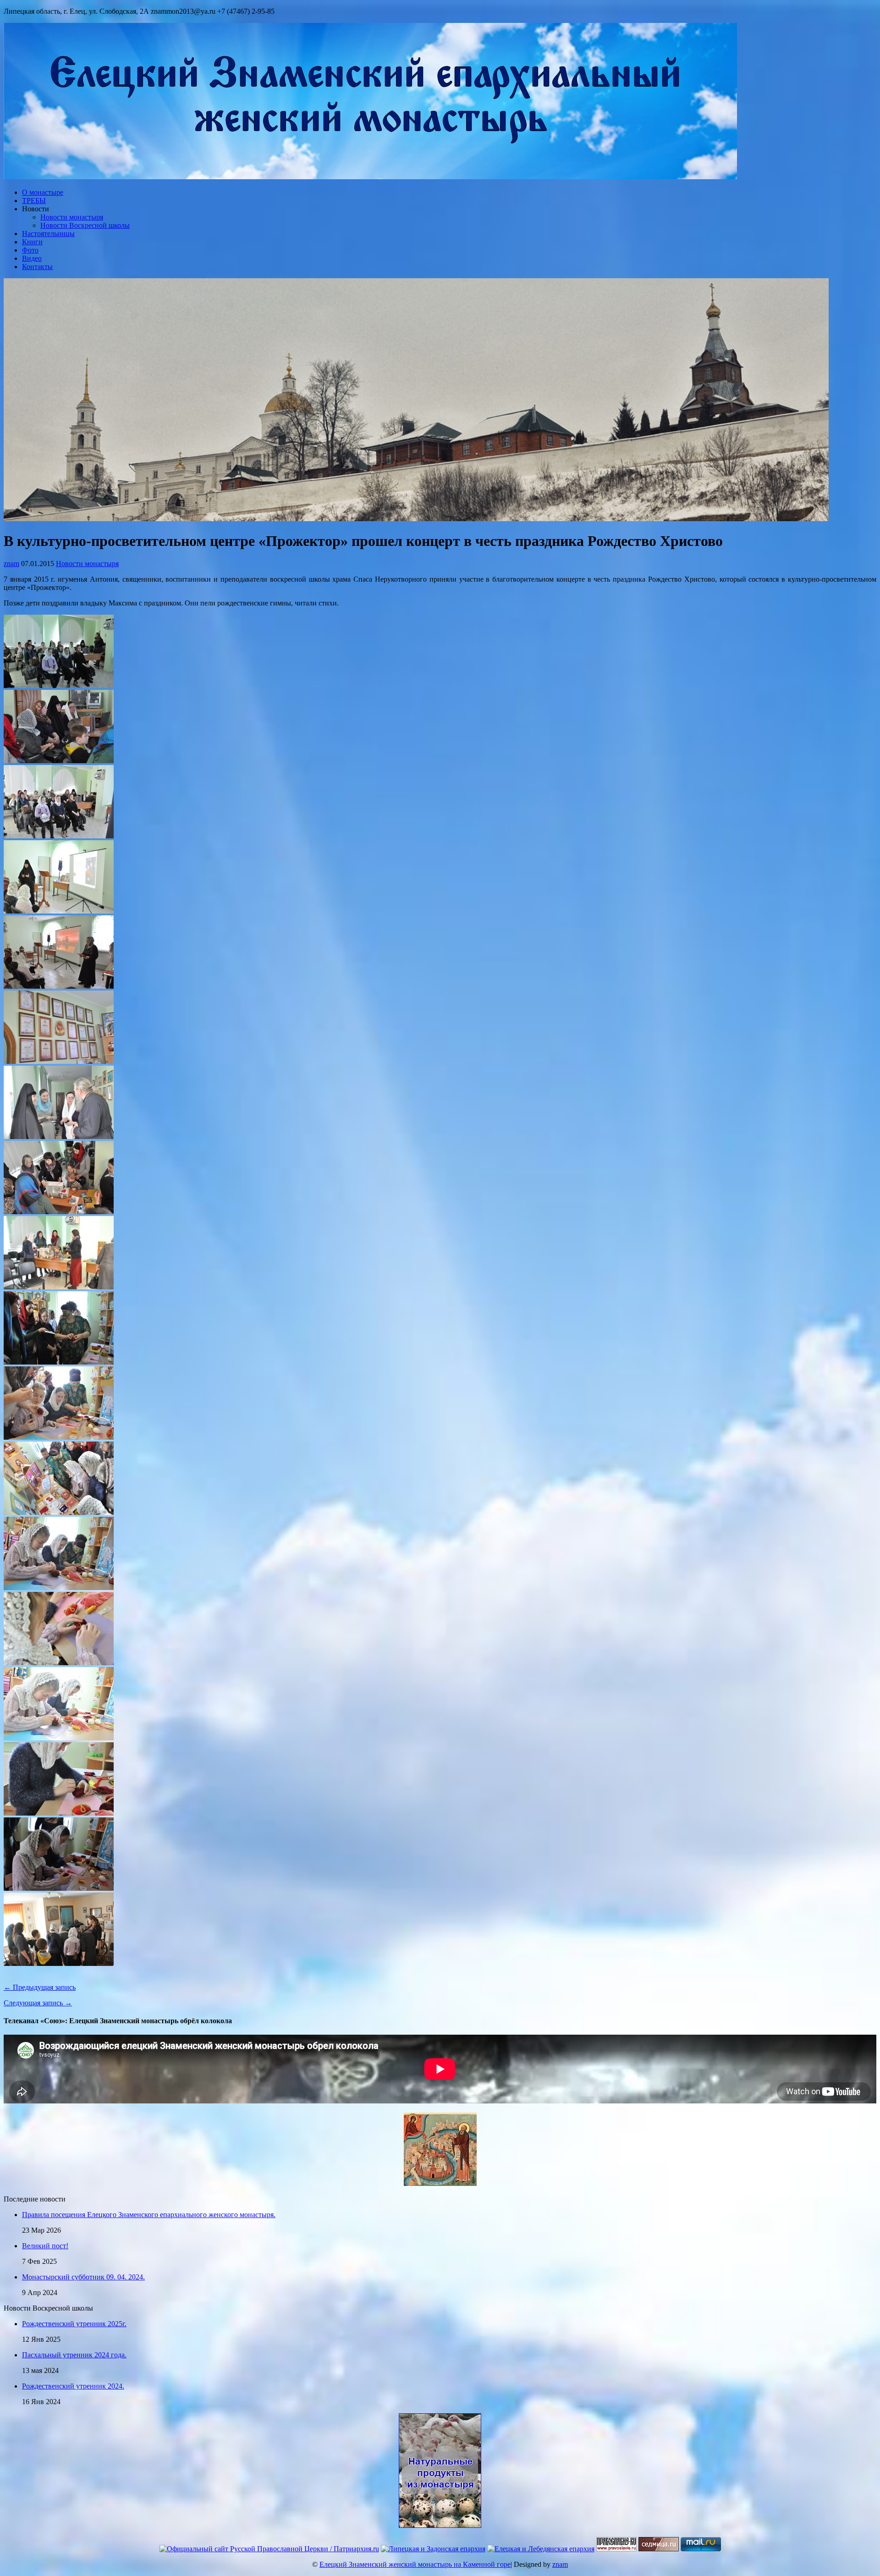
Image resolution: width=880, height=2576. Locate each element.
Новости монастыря (72, 217)
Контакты (37, 267)
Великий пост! (45, 2246)
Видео (32, 258)
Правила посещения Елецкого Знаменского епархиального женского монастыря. (149, 2215)
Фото (30, 250)
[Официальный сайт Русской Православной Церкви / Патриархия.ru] (269, 2549)
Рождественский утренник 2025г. (74, 2324)
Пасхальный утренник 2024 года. (74, 2355)
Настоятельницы (48, 234)
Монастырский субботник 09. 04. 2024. (83, 2277)
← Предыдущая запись (40, 1987)
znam (11, 564)
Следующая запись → (38, 2003)
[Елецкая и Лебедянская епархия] (541, 2549)
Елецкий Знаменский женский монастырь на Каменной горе (415, 2564)
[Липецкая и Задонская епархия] (433, 2549)
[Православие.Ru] (616, 2549)
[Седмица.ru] (659, 2549)
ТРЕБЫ (34, 201)
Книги (32, 242)
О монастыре (43, 192)
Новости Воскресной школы (85, 225)
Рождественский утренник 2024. (73, 2386)
